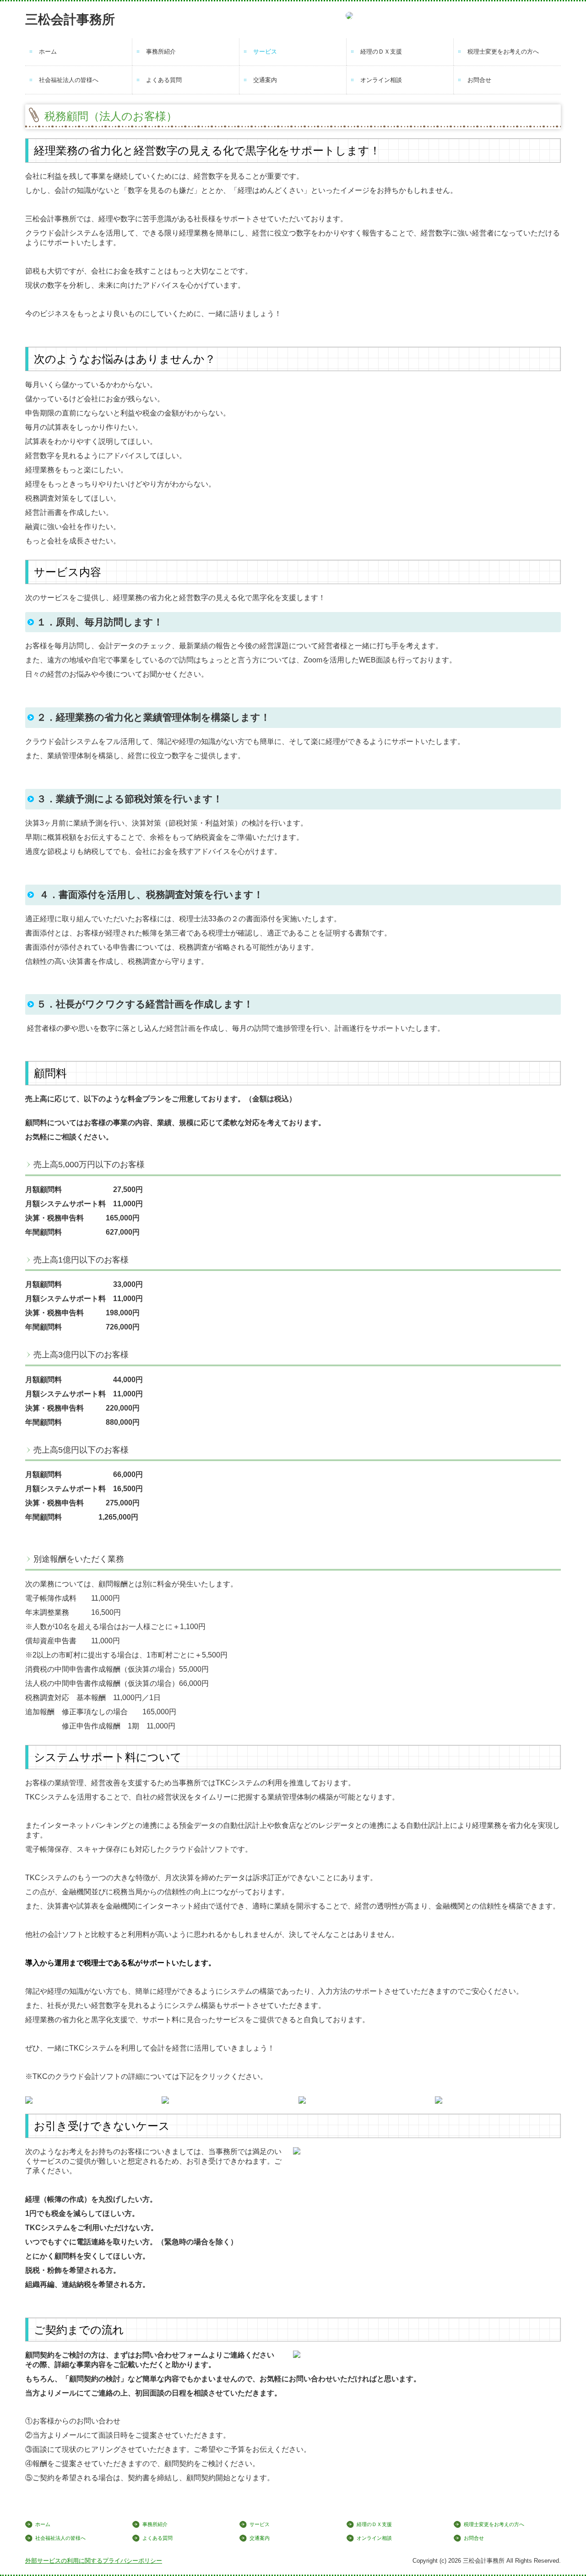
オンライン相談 (381, 80)
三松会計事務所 (70, 19)
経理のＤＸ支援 (381, 52)
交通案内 (265, 80)
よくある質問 (164, 80)
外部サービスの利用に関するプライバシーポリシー (94, 2561)
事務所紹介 (161, 52)
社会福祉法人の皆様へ (69, 80)
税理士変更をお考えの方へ (503, 52)
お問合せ (479, 80)
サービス (265, 52)
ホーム (48, 52)
